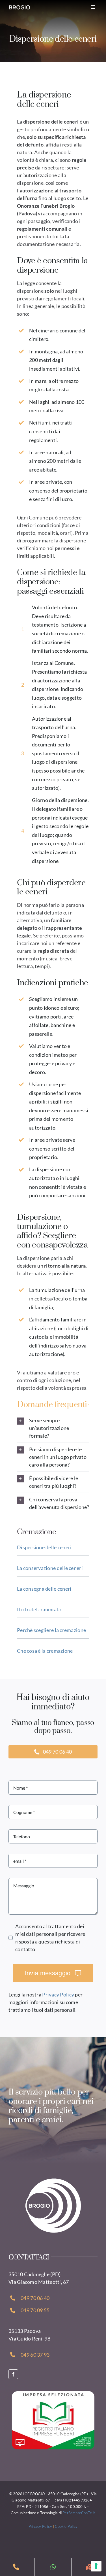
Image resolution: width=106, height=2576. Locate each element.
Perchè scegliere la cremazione (51, 1630)
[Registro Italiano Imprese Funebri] (53, 2393)
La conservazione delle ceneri (50, 1568)
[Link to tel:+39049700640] (16, 2567)
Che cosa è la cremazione (45, 1651)
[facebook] (13, 2374)
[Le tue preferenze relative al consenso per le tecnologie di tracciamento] (96, 2566)
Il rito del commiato (39, 1609)
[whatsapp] (53, 2567)
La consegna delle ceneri (44, 1589)
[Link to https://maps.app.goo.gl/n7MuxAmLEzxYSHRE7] (90, 2567)
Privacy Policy (58, 1994)
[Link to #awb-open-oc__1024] (93, 7)
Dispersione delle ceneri (44, 1547)
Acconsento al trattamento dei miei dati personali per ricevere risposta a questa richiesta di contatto (50, 1938)
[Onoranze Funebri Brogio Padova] (53, 2180)
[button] (53, 1428)
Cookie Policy (66, 2526)
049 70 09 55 (35, 2310)
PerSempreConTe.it (79, 2513)
